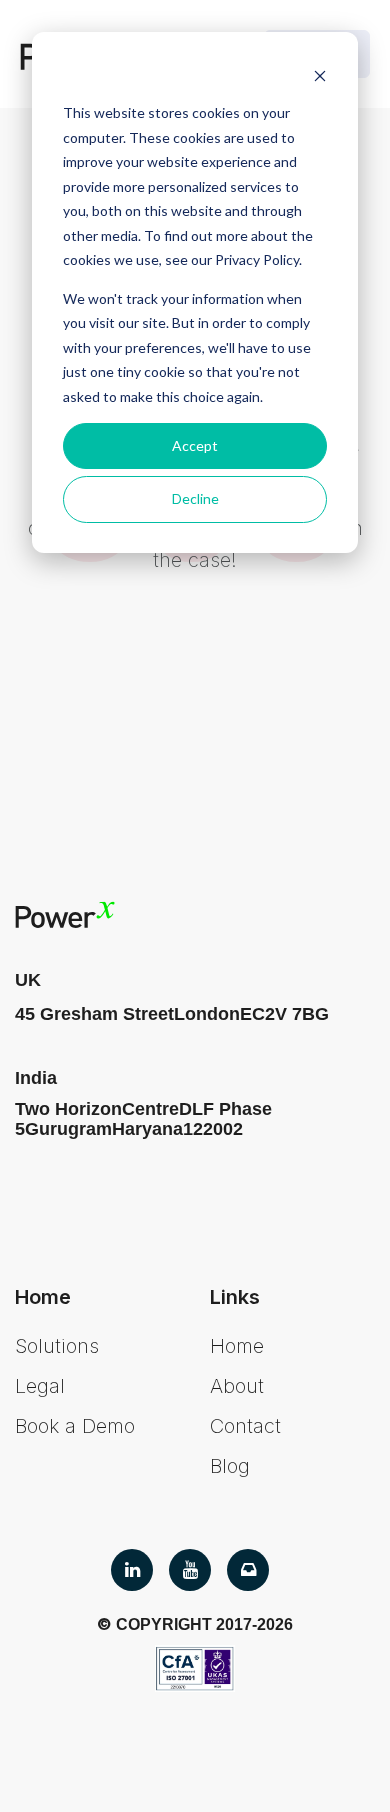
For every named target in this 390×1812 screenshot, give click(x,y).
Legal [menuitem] (40, 1386)
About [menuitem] (237, 1386)
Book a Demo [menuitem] (75, 1426)
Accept (195, 445)
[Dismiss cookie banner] (320, 75)
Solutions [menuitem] (57, 1346)
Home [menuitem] (237, 1346)
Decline (195, 498)
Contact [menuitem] (245, 1426)
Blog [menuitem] (230, 1466)
